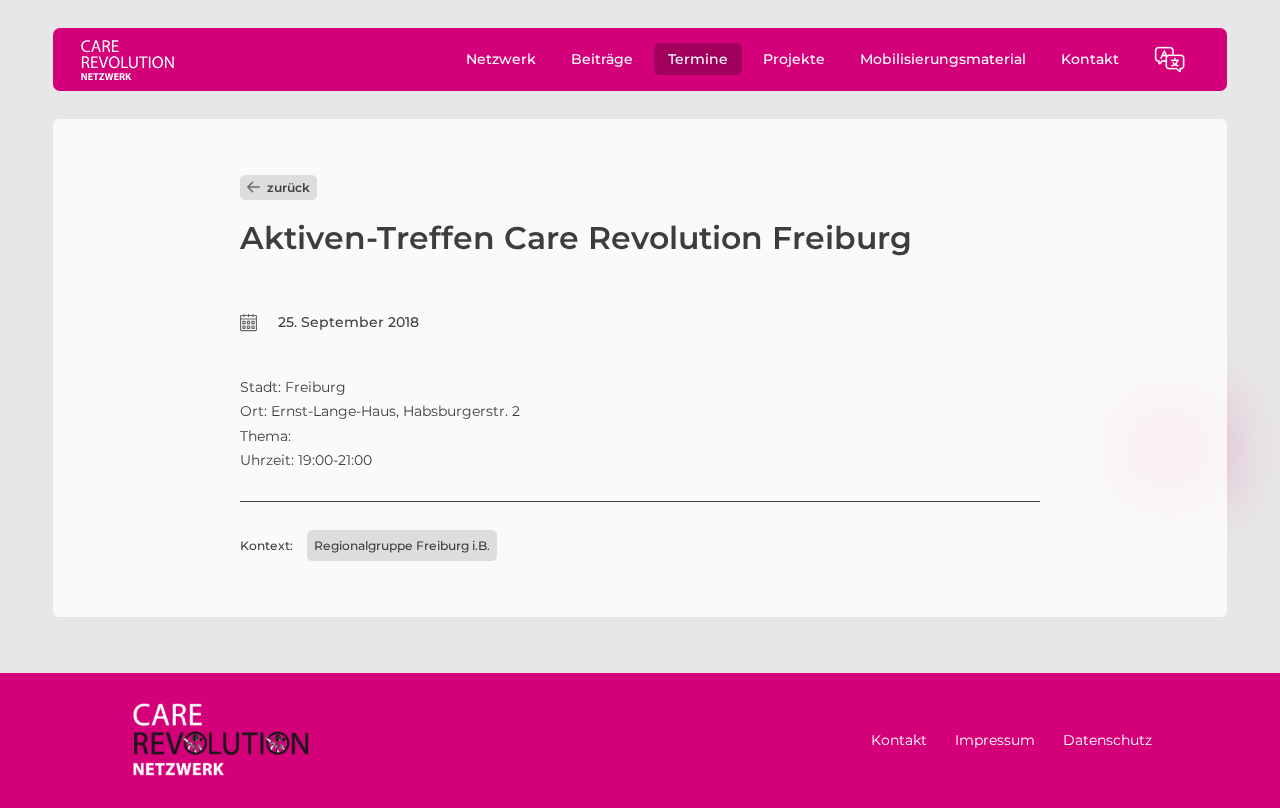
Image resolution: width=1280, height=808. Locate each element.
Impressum (995, 740)
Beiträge (602, 59)
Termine (698, 59)
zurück (288, 187)
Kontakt (1090, 59)
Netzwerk (501, 59)
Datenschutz (1107, 740)
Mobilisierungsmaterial (943, 59)
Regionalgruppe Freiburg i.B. (402, 545)
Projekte (794, 59)
